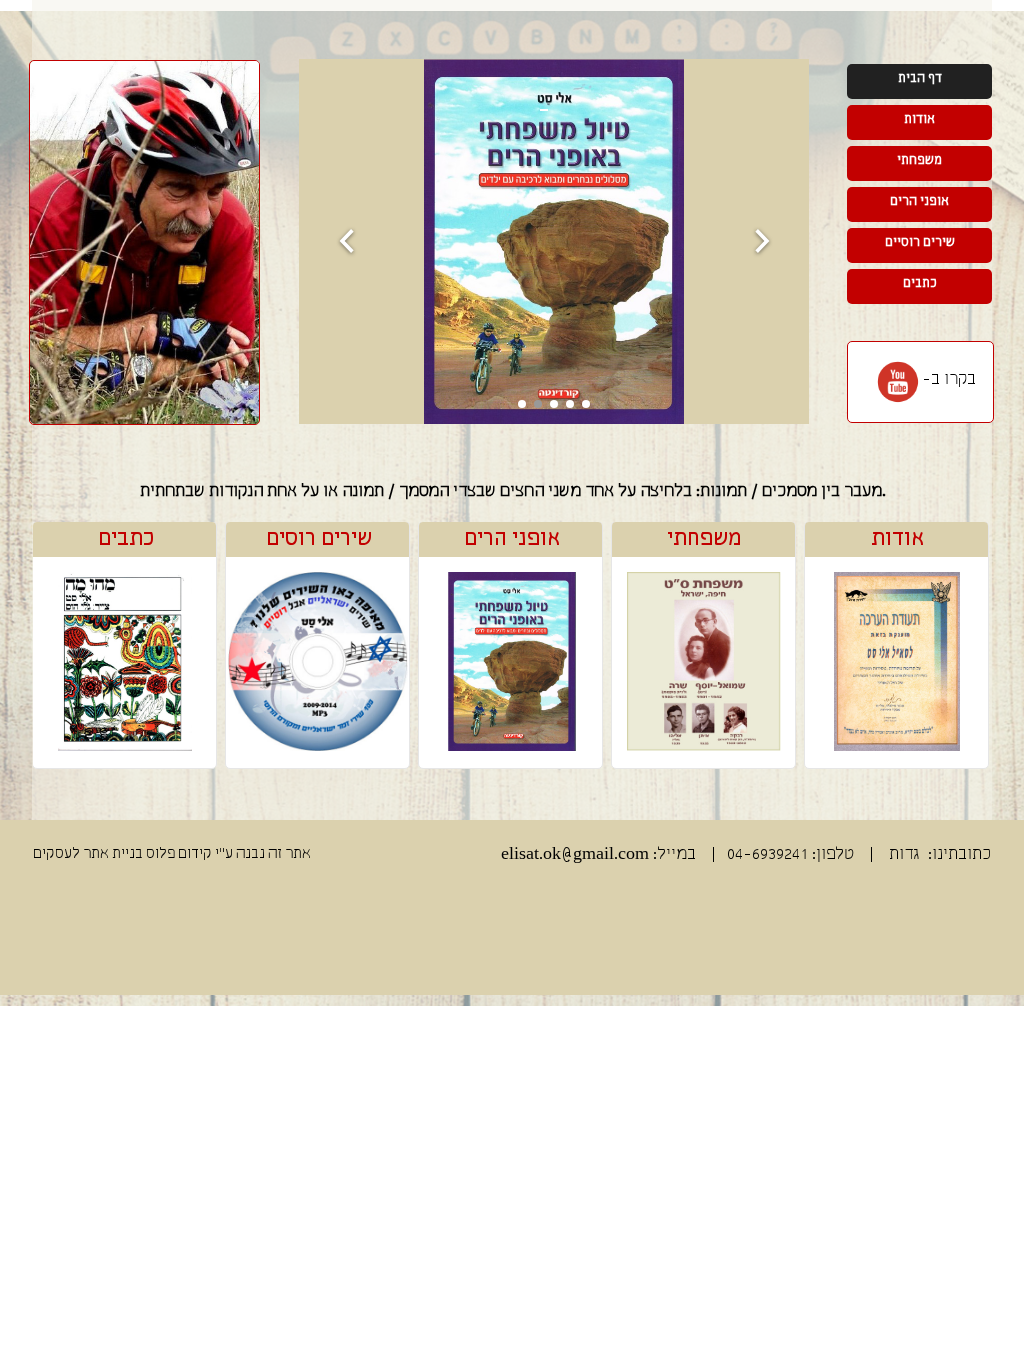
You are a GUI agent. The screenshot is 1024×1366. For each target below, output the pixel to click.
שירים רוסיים (920, 242)
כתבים (126, 539)
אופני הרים (512, 539)
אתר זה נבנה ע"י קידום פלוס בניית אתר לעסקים (172, 854)
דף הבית (920, 78)
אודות (897, 539)
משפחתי (704, 539)
